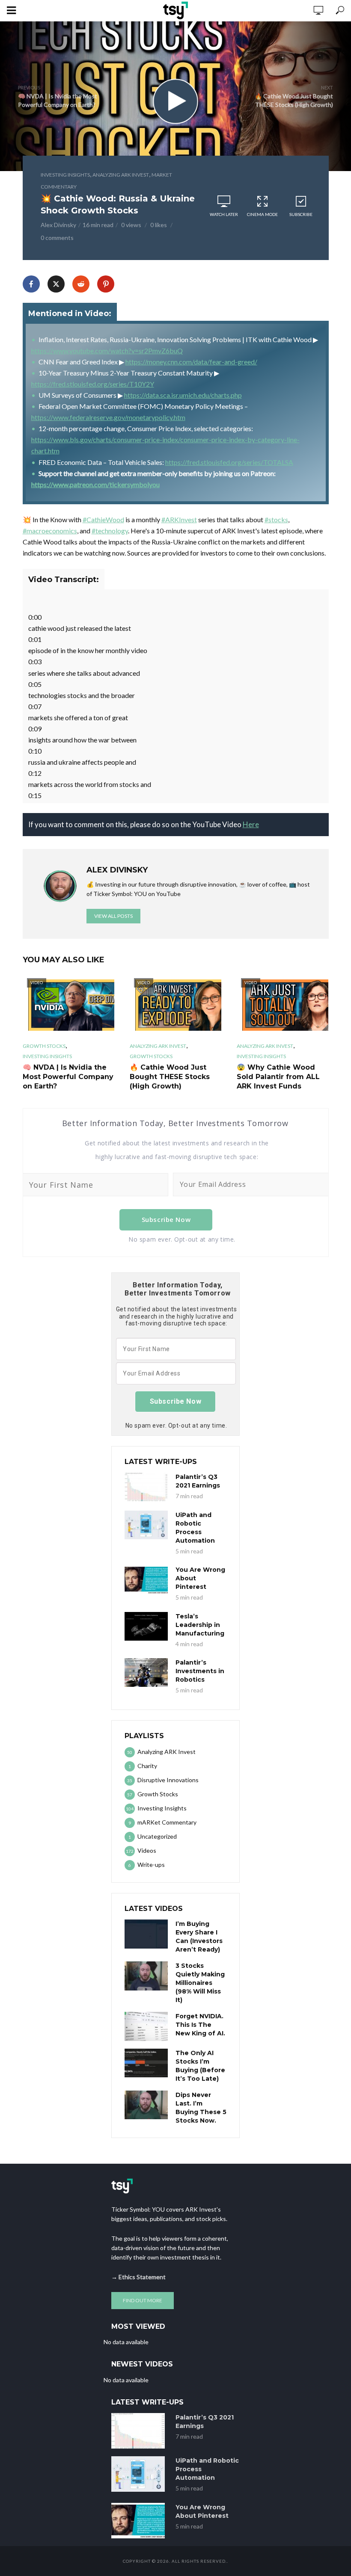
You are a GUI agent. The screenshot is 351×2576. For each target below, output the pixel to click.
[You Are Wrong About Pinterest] (146, 1580)
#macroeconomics (50, 531)
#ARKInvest (179, 519)
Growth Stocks (44, 1046)
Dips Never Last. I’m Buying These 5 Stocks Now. (201, 2108)
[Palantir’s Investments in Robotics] (146, 1672)
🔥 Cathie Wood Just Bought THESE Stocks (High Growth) (170, 1077)
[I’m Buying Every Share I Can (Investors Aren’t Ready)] (146, 1934)
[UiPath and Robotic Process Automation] (146, 1525)
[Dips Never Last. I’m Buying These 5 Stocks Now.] (146, 2105)
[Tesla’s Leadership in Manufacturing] (146, 1626)
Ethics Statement (142, 2277)
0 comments (57, 238)
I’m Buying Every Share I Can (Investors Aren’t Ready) (199, 1937)
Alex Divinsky (58, 225)
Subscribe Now (166, 1219)
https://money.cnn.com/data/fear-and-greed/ (191, 362)
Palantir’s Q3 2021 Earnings (198, 1481)
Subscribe (301, 214)
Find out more (143, 2300)
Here (251, 824)
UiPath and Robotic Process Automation (195, 1528)
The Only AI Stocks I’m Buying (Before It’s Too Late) (200, 2066)
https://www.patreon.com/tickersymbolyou (95, 484)
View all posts (113, 916)
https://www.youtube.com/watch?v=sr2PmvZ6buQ (107, 350)
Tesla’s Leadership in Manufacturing (200, 1625)
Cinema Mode (262, 214)
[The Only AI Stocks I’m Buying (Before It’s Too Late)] (146, 2063)
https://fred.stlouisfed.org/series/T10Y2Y (93, 384)
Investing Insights (65, 175)
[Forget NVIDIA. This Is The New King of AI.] (146, 2026)
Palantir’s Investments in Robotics (200, 1671)
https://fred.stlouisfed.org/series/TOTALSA (229, 462)
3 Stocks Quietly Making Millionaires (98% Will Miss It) (200, 1983)
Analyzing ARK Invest (121, 175)
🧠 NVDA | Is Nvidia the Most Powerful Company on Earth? (68, 1077)
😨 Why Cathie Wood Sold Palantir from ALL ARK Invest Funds (278, 1077)
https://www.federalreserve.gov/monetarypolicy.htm (108, 417)
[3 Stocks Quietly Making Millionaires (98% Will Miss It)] (146, 1976)
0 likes (159, 225)
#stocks (276, 519)
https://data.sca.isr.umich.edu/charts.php (183, 395)
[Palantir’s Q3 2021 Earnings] (146, 1487)
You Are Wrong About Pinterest (200, 1578)
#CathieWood (103, 519)
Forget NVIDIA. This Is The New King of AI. (200, 2025)
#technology (110, 531)
